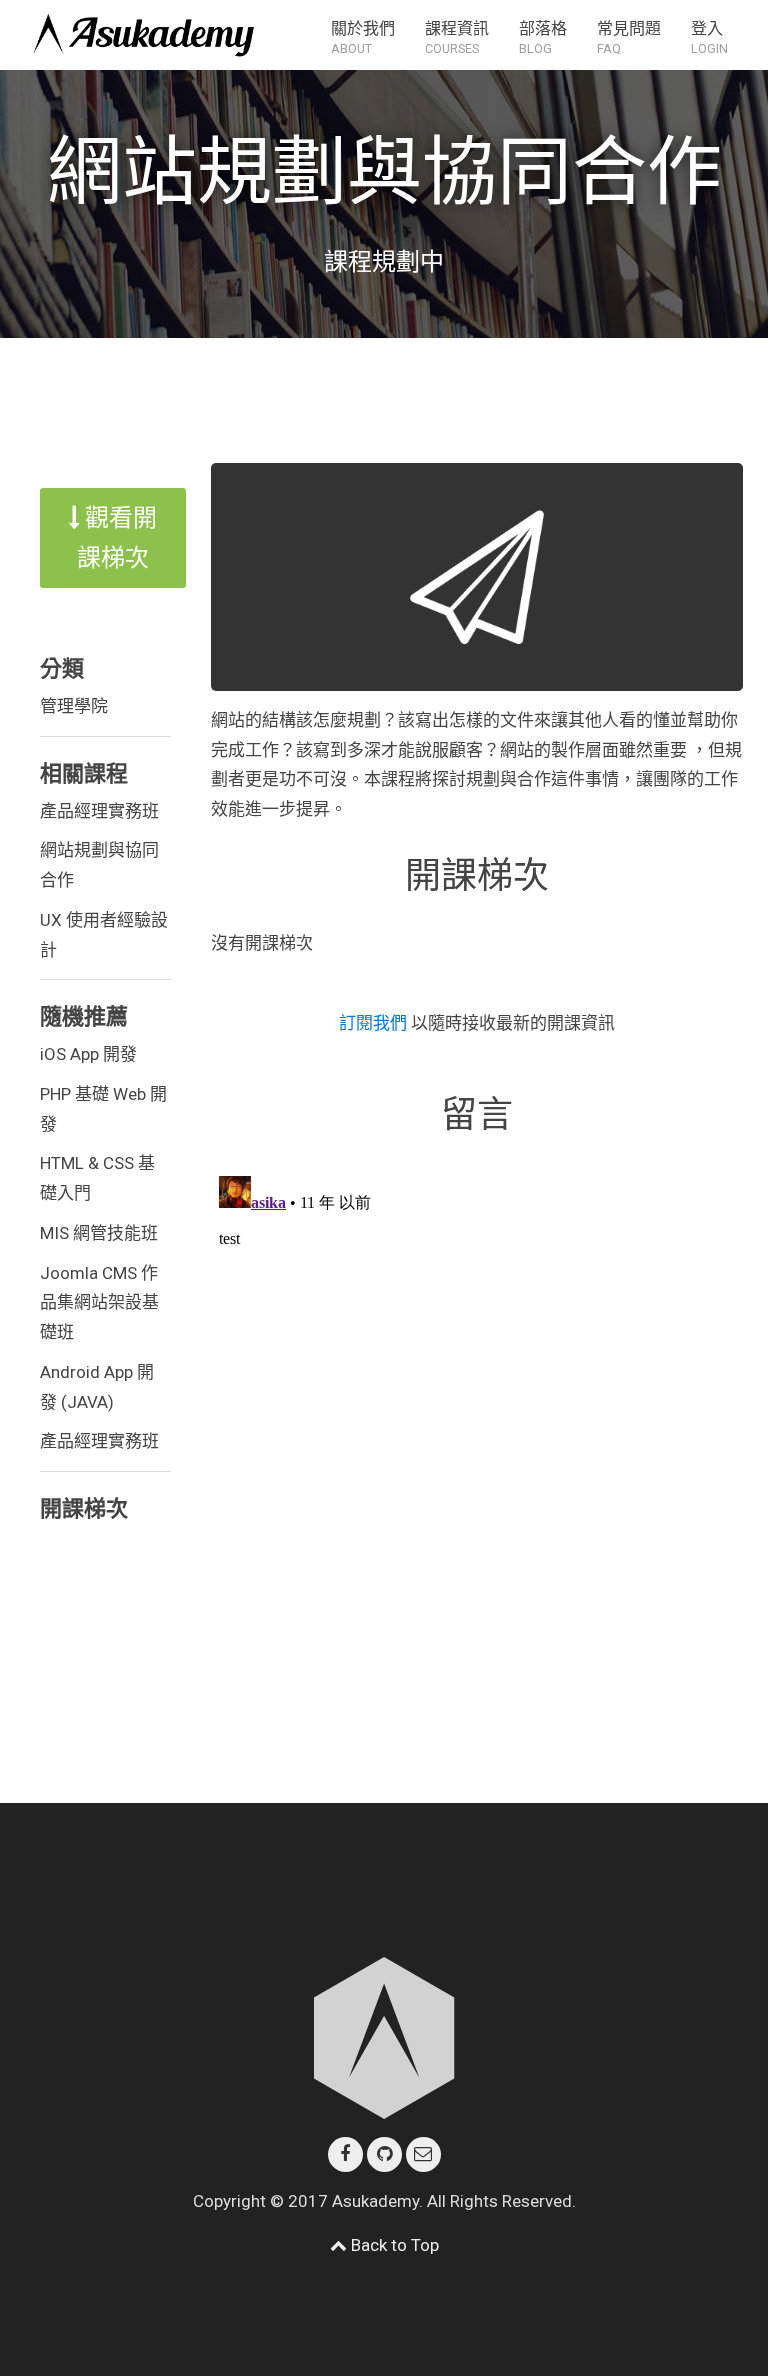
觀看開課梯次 (117, 538)
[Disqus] (477, 1418)
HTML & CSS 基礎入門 (97, 1178)
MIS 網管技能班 (99, 1233)
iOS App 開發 (88, 1054)
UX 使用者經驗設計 (104, 935)
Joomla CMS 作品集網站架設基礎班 (99, 1303)
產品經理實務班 (99, 811)
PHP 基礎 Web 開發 (103, 1109)
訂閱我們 (375, 1023)
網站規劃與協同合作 (99, 865)
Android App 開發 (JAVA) (97, 1387)
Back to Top (393, 2245)
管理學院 (74, 706)
